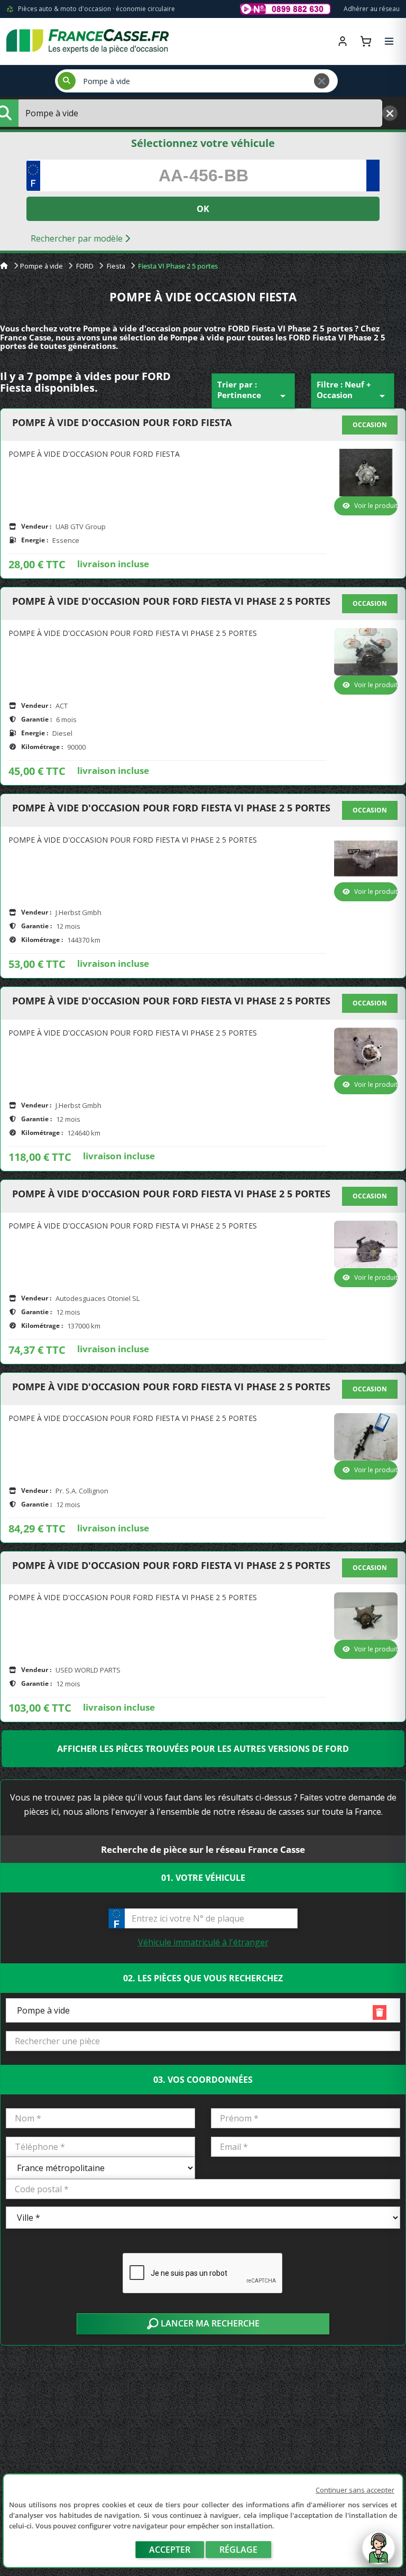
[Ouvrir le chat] (379, 2553)
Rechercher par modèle (78, 238)
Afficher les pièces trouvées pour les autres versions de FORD (203, 1749)
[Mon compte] (343, 41)
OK (203, 209)
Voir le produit (376, 506)
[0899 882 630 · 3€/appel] (285, 9)
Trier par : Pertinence (253, 391)
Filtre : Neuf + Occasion (353, 391)
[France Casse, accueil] (87, 41)
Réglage (238, 2550)
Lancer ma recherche (209, 2323)
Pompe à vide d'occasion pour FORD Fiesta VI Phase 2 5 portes (171, 602)
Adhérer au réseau (372, 9)
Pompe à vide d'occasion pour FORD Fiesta (122, 423)
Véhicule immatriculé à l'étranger (203, 1942)
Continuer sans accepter (355, 2490)
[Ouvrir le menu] (389, 41)
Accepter (170, 2550)
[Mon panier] (366, 41)
